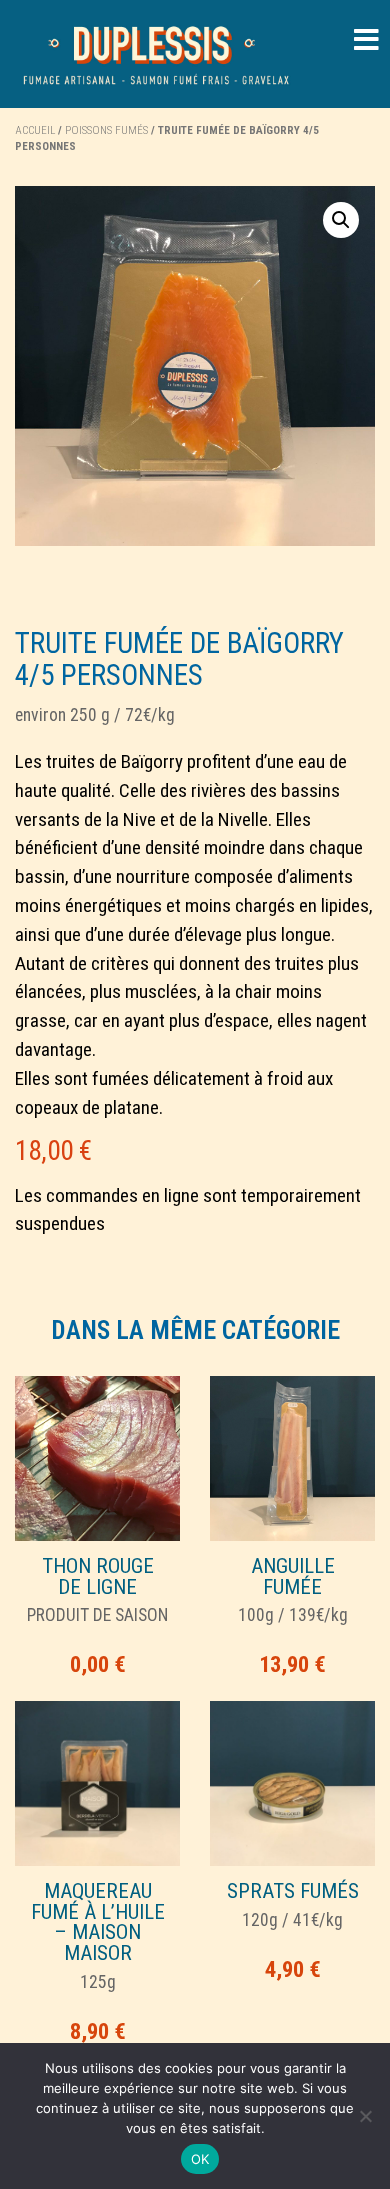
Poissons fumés (106, 130)
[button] (341, 220)
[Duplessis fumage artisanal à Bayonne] (156, 54)
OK (200, 2159)
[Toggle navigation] (366, 40)
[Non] (365, 2116)
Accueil (35, 130)
